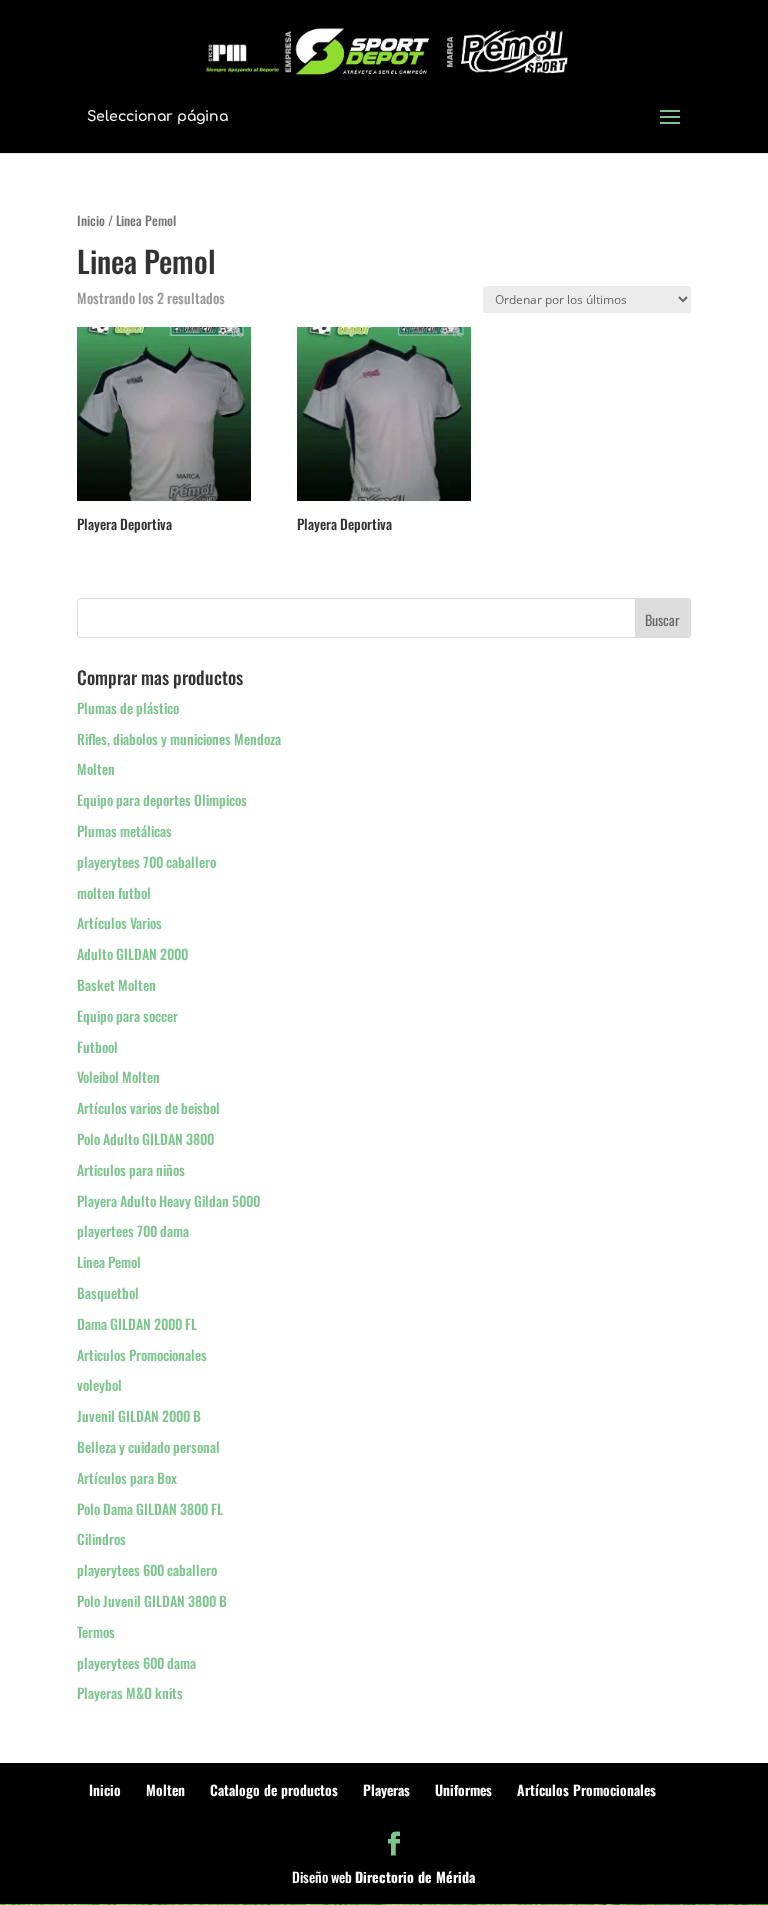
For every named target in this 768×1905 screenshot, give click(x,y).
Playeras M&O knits (130, 1692)
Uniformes (463, 1789)
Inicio (91, 220)
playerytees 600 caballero (147, 1569)
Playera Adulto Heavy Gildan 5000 (168, 1200)
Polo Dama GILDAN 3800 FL (150, 1508)
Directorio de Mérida (415, 1876)
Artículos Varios (119, 922)
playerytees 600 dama (136, 1662)
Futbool (97, 1046)
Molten (96, 768)
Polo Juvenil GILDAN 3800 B (152, 1600)
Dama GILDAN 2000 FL (137, 1323)
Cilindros (101, 1538)
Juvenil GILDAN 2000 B (139, 1415)
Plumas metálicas (124, 830)
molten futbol (114, 892)
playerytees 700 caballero (146, 861)
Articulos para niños (131, 1169)
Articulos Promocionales (142, 1354)
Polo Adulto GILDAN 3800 (145, 1138)
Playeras (386, 1789)
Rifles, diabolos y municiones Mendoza (179, 738)
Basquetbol (108, 1292)
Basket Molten (116, 984)
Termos (96, 1631)
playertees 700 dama (133, 1230)
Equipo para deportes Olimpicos (162, 799)
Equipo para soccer (127, 1015)
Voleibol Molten (118, 1076)
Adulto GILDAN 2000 (132, 953)
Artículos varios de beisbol (148, 1107)
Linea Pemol (109, 1261)
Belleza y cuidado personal (148, 1446)
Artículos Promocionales (586, 1789)
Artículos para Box (127, 1477)
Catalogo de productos (274, 1789)
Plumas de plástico (128, 707)
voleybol (99, 1384)
